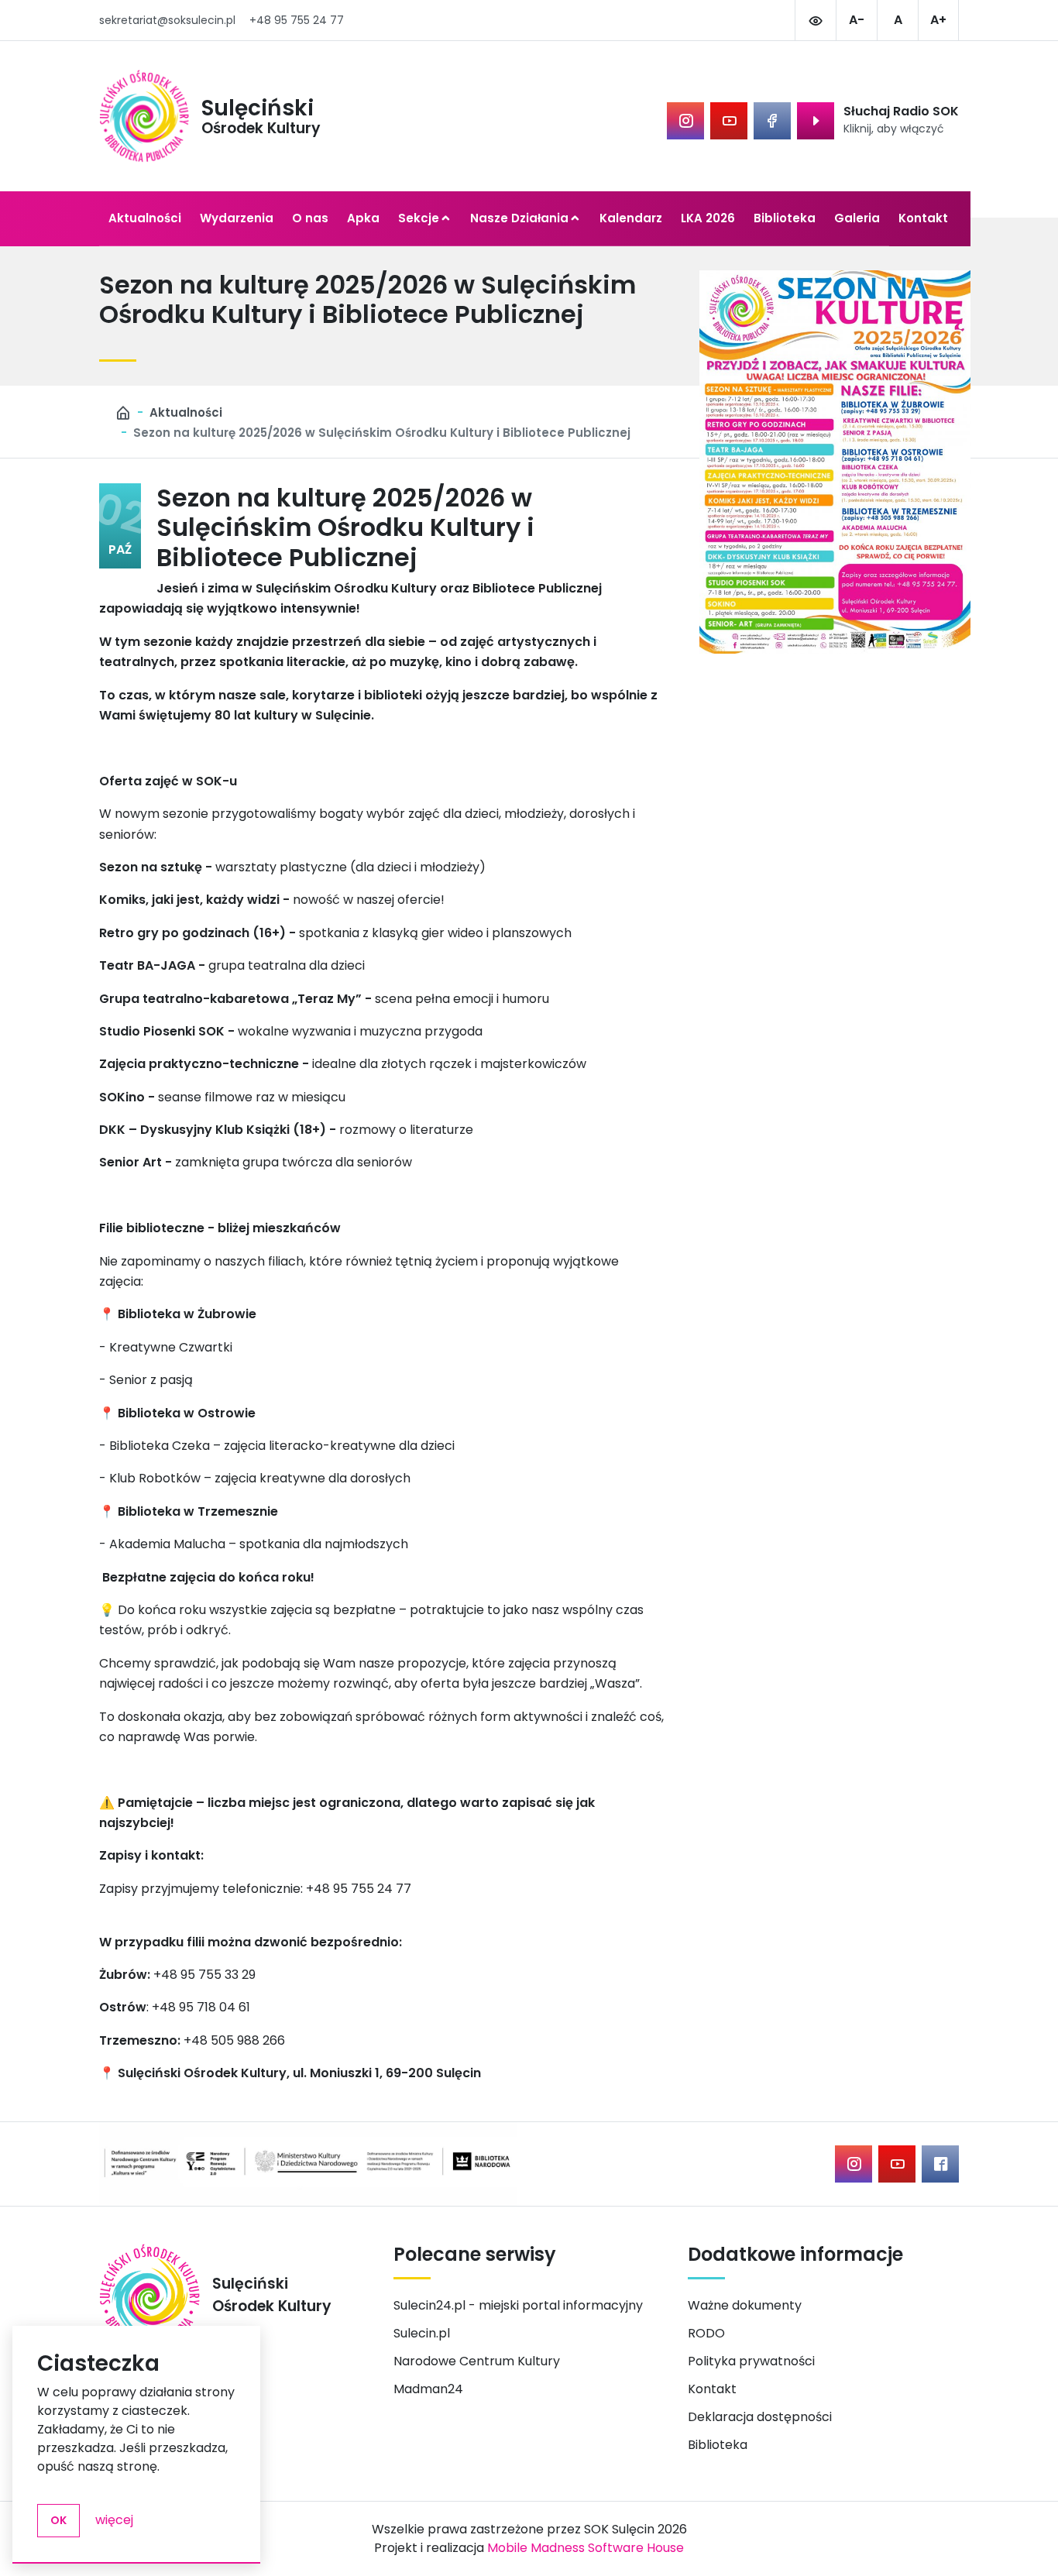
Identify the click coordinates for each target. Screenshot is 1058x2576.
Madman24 (428, 2389)
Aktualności (145, 218)
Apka (363, 218)
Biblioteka (785, 218)
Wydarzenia (237, 218)
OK (58, 2520)
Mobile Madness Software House (586, 2548)
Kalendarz (631, 218)
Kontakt (923, 218)
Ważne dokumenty (745, 2305)
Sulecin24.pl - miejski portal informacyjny (518, 2305)
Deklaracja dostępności (760, 2417)
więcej (114, 2520)
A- (857, 20)
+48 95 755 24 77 (297, 20)
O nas (310, 218)
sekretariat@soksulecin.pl (167, 20)
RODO (706, 2333)
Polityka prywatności (751, 2361)
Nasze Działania (519, 218)
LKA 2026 (708, 218)
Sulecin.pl (422, 2333)
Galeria (857, 218)
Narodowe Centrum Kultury (477, 2361)
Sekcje (419, 218)
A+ (938, 20)
